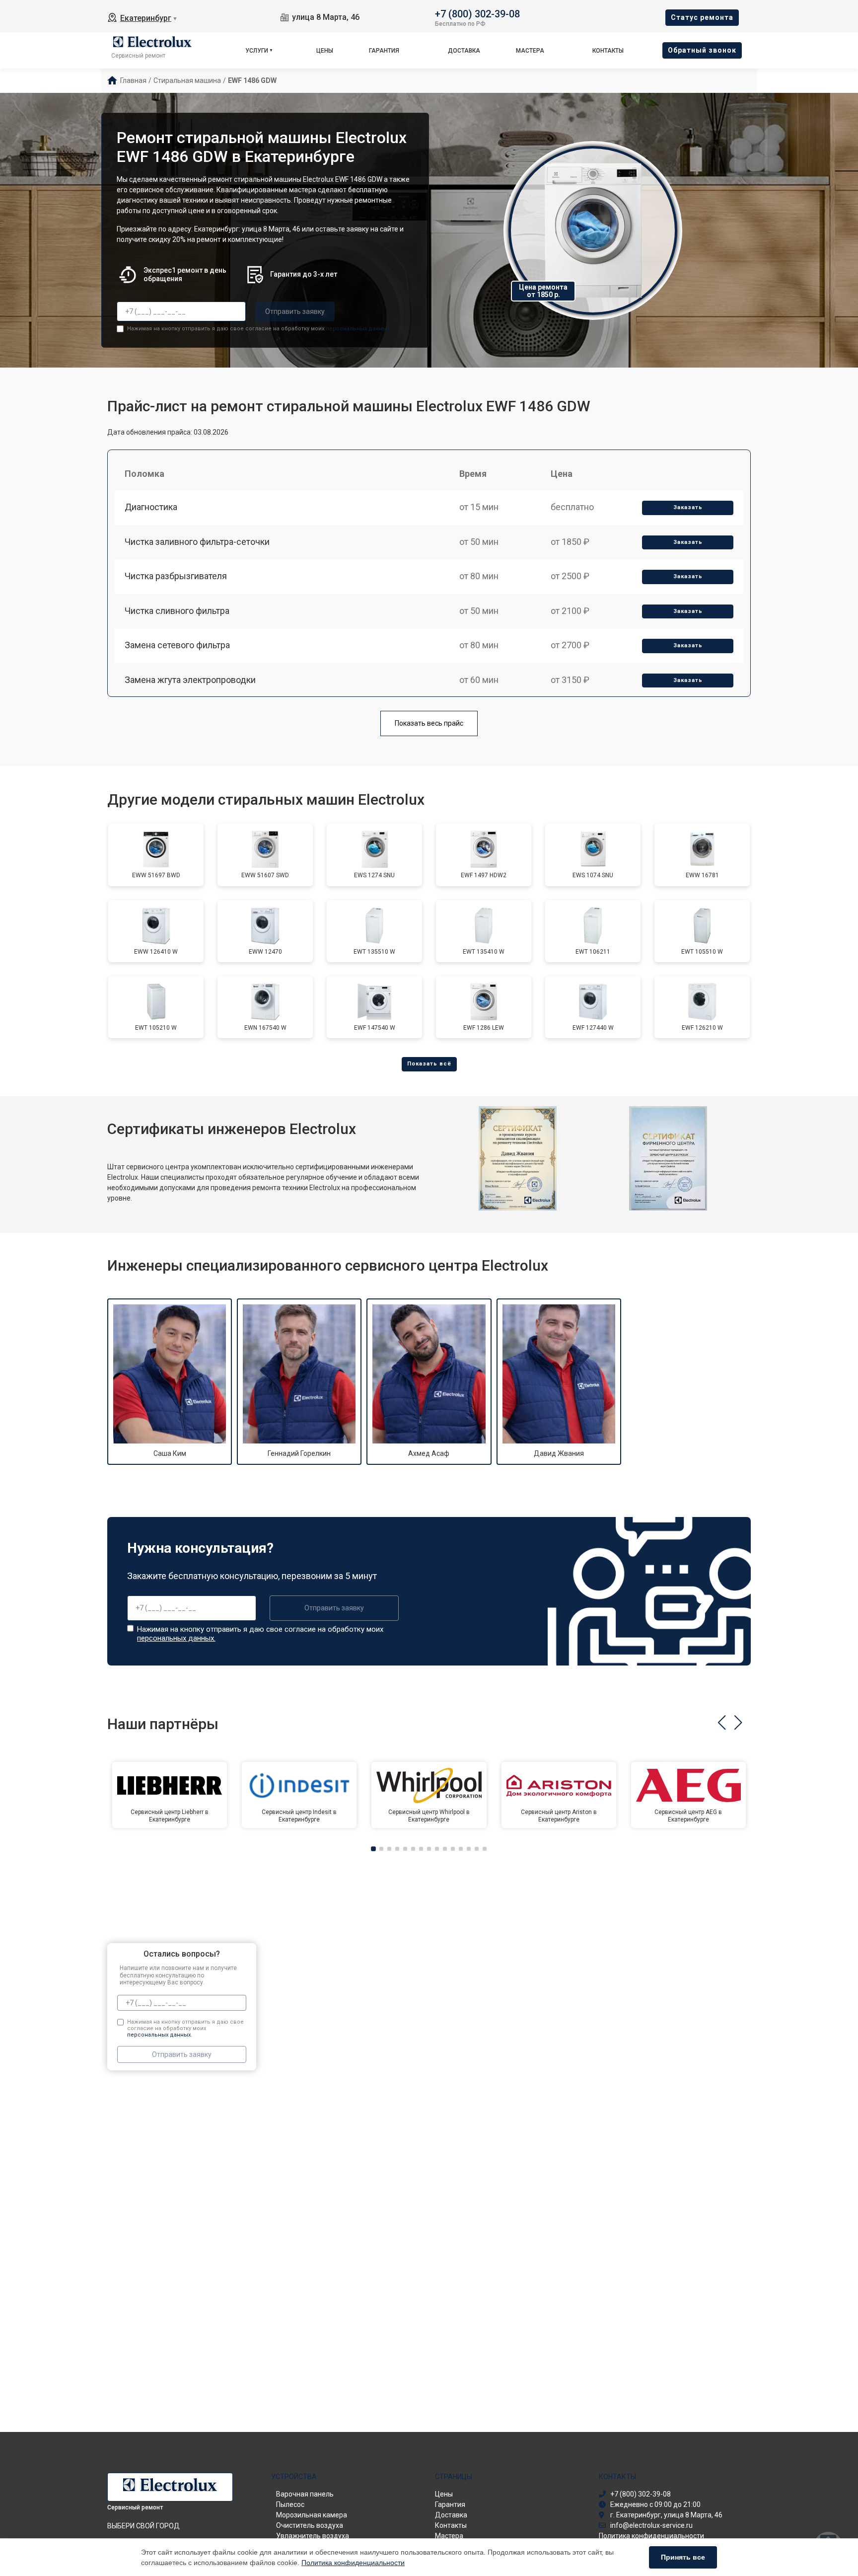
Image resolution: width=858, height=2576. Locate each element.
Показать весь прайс (429, 723)
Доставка (464, 51)
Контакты (608, 51)
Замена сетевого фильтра (177, 645)
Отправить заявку (295, 311)
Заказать (688, 507)
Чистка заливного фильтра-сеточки (197, 542)
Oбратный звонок (702, 50)
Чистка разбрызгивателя (176, 576)
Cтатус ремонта (702, 17)
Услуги (257, 51)
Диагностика (151, 507)
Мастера (530, 51)
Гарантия (384, 51)
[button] (722, 1723)
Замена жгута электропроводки (190, 680)
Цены (325, 51)
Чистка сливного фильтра (177, 611)
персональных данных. (358, 329)
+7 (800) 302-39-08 (477, 13)
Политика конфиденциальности (353, 2563)
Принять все (683, 2557)
